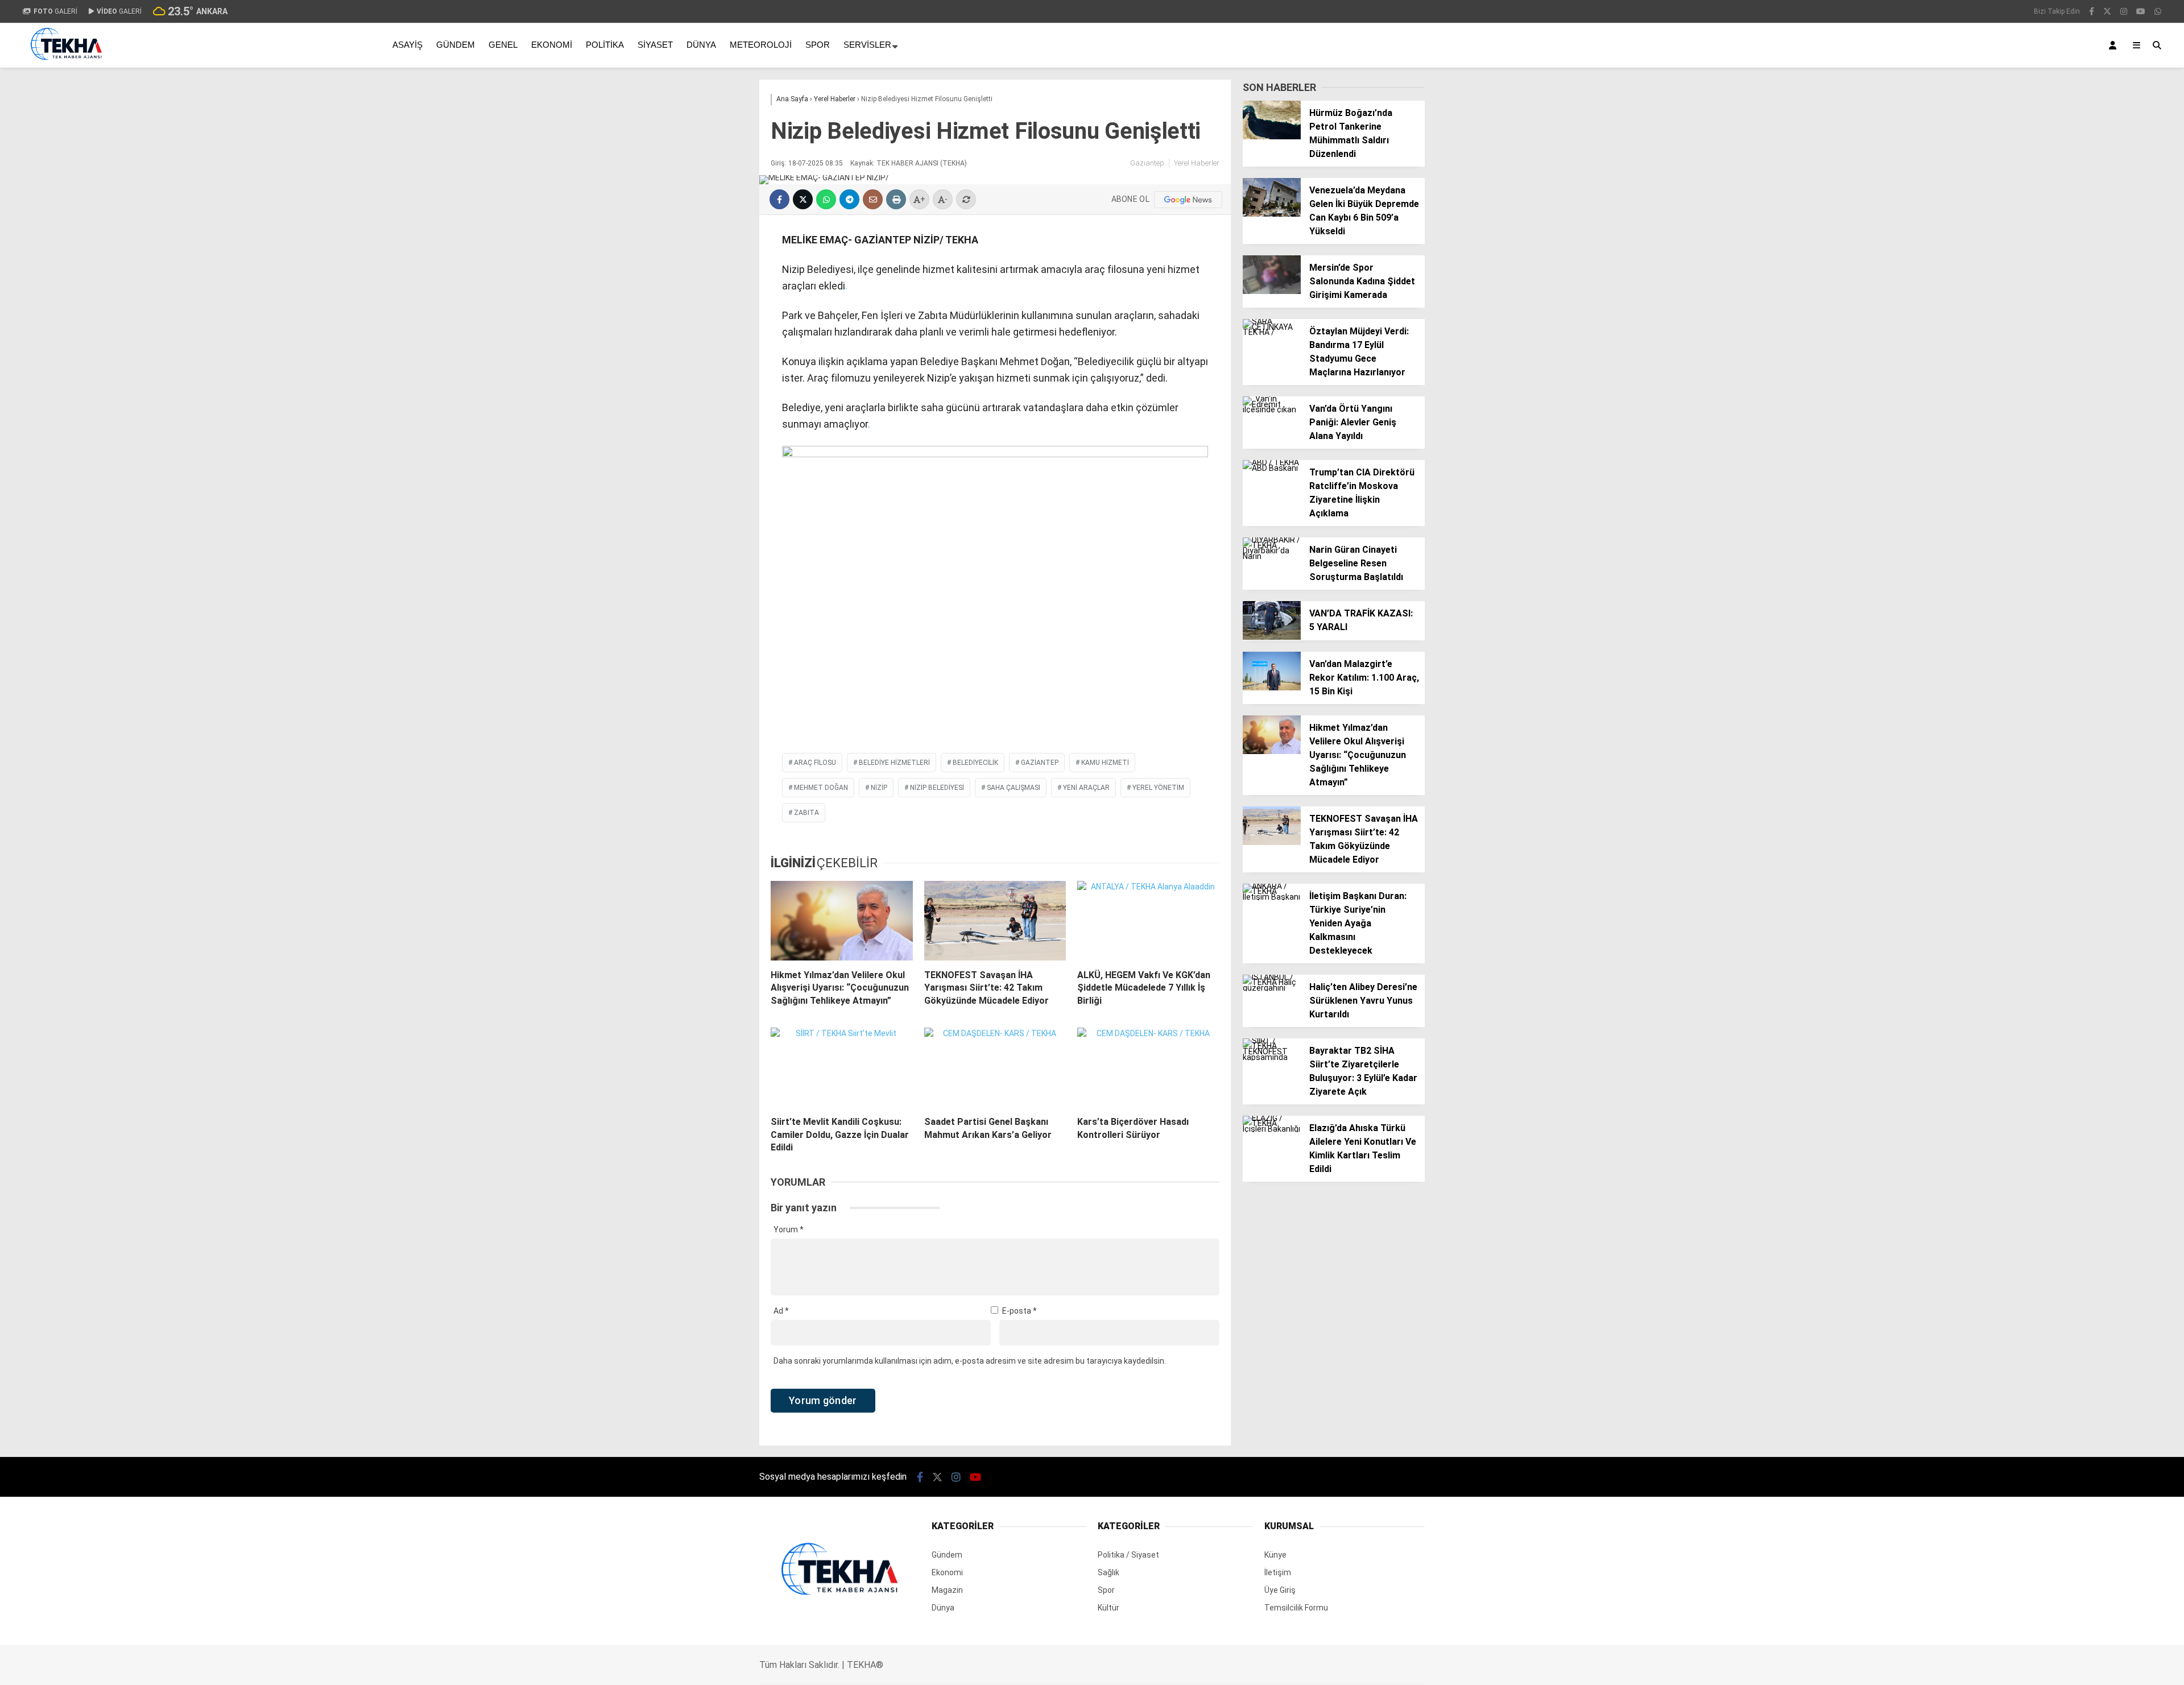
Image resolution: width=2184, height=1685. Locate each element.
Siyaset (655, 45)
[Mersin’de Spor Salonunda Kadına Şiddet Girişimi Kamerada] (1272, 291)
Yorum (789, 1229)
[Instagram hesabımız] (2124, 11)
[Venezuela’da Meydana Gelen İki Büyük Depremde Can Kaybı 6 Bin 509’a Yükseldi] (1272, 214)
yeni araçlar (1086, 788)
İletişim (1278, 1572)
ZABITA (806, 813)
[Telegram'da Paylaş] (849, 199)
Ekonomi (552, 45)
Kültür (1108, 1608)
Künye (1275, 1555)
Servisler (867, 45)
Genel (503, 45)
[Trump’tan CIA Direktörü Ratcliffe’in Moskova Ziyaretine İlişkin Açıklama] (1272, 468)
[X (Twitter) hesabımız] (2107, 11)
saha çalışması (1014, 788)
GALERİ (55, 11)
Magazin (947, 1590)
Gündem (456, 45)
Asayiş (408, 45)
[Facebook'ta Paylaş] (779, 199)
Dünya (701, 45)
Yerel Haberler (1197, 163)
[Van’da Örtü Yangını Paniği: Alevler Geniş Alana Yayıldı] (1272, 409)
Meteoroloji (761, 45)
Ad (781, 1311)
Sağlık (1108, 1572)
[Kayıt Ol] (2115, 45)
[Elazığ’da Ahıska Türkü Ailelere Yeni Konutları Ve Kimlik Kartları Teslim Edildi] (1272, 1129)
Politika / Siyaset (1128, 1555)
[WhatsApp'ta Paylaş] (826, 199)
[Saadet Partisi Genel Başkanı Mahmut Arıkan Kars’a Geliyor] (995, 1067)
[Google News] (1188, 200)
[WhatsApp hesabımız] (2158, 11)
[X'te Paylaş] (803, 199)
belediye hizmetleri (894, 763)
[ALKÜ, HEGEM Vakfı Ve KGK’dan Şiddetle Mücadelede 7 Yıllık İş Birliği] (1148, 921)
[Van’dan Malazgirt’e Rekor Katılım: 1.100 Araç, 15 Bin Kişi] (1272, 688)
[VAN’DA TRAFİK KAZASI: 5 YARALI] (1272, 637)
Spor (818, 45)
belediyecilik (975, 763)
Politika (605, 45)
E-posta (1019, 1311)
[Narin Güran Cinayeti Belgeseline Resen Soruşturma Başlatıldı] (1272, 556)
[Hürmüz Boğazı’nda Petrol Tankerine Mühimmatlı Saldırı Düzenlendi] (1272, 136)
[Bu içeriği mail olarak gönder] (873, 199)
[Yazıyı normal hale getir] (966, 199)
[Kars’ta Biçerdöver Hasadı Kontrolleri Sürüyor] (1148, 1067)
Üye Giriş (1280, 1590)
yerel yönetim (1158, 788)
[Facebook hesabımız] (2092, 11)
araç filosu (815, 763)
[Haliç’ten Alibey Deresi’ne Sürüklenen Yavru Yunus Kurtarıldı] (1272, 988)
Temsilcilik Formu (1296, 1608)
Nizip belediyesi (937, 788)
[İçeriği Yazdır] (896, 199)
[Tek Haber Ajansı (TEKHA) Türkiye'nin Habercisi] (66, 64)
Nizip (879, 788)
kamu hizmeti (1105, 763)
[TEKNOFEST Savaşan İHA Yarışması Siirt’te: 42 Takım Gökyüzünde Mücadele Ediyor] (995, 921)
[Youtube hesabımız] (2141, 11)
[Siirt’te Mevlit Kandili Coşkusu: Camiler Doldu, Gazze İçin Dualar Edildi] (842, 1067)
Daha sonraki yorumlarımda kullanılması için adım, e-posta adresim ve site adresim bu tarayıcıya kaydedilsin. (970, 1361)
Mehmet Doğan (821, 788)
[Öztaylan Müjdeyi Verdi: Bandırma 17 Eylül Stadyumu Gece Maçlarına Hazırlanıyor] (1272, 332)
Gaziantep (1147, 163)
